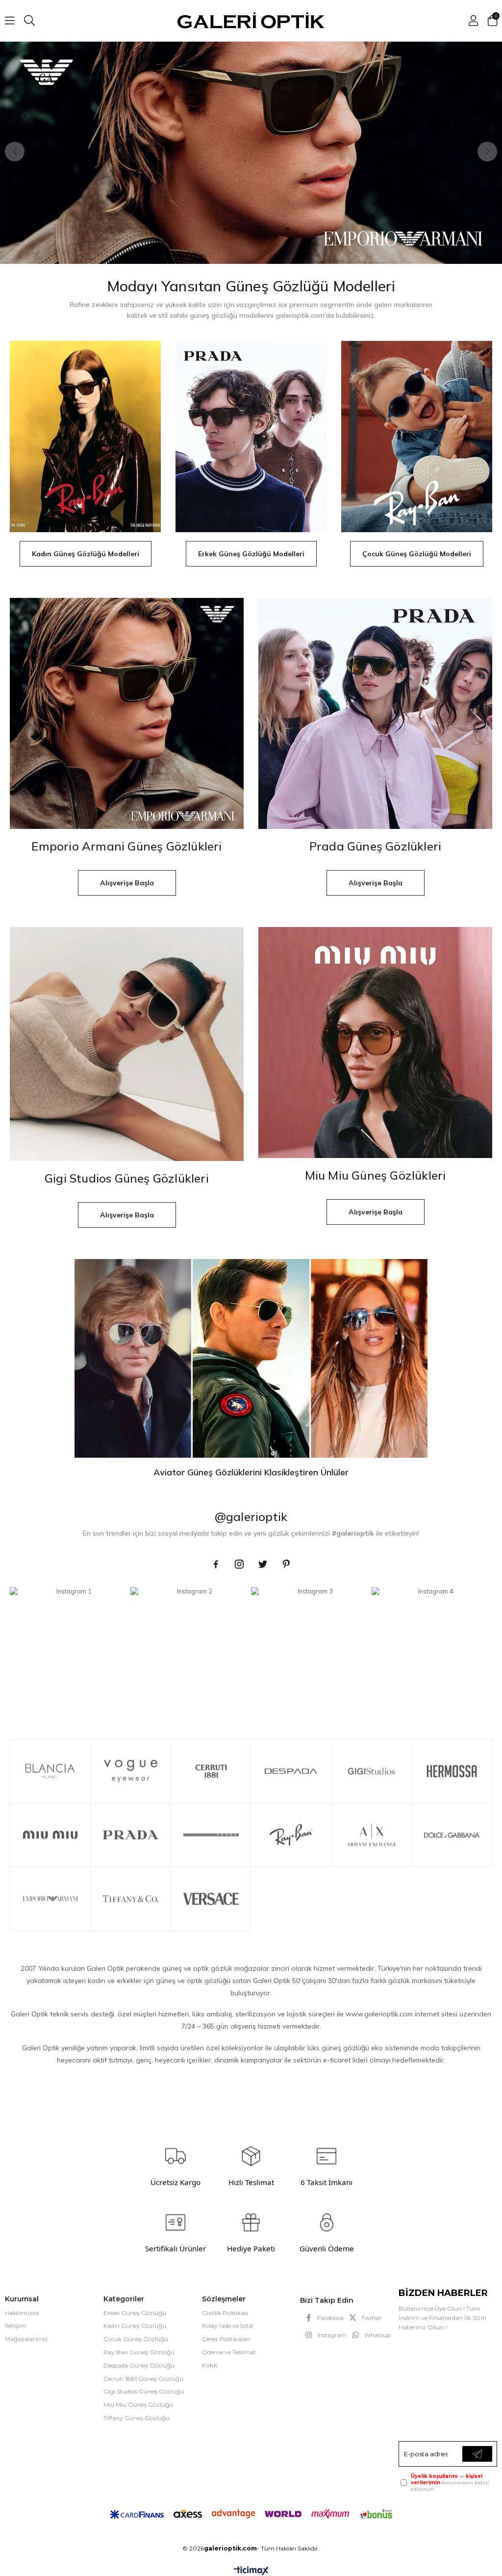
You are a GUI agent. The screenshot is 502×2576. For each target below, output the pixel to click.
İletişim (15, 2326)
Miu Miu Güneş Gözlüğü (138, 2405)
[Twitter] (263, 1564)
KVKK (210, 2365)
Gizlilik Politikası (225, 2313)
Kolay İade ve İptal (228, 2326)
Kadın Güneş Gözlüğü (135, 2326)
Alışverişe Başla (127, 883)
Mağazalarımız (26, 2339)
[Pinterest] (286, 1564)
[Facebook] (216, 1564)
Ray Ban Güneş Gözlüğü (139, 2352)
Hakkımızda (22, 2313)
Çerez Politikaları (226, 2339)
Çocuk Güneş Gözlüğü (136, 2339)
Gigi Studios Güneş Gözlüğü (144, 2391)
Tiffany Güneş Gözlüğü (137, 2418)
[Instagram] (239, 1564)
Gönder (477, 2454)
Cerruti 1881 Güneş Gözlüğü (143, 2379)
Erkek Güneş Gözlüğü (135, 2313)
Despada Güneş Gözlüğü (139, 2365)
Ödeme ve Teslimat (229, 2352)
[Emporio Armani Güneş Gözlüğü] (251, 153)
